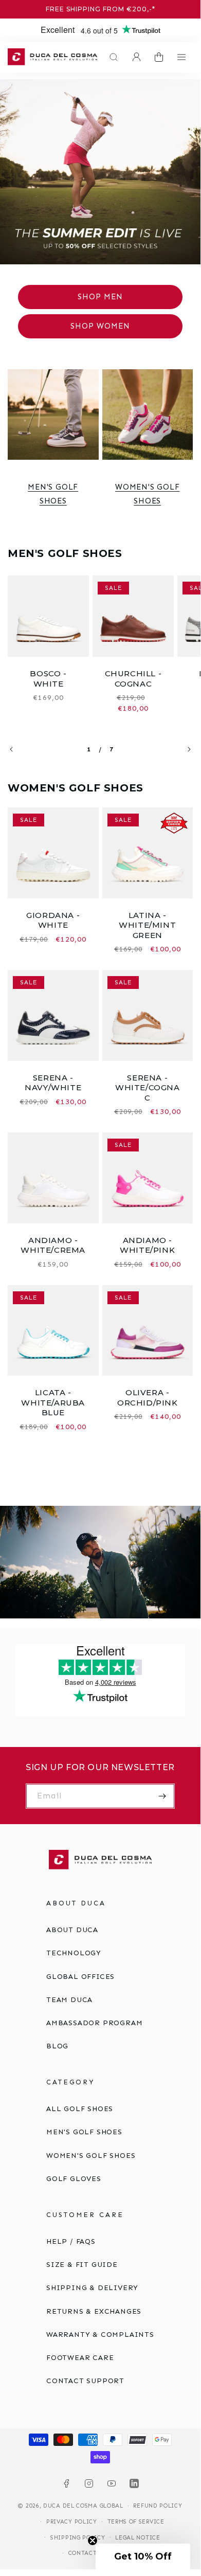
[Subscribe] (162, 1796)
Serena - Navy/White (53, 1083)
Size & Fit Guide (82, 2265)
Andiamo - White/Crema (53, 1245)
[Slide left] (11, 749)
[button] (111, 57)
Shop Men (100, 297)
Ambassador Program (94, 2023)
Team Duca (69, 2000)
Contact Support (85, 2381)
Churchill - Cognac (133, 679)
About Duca (72, 1930)
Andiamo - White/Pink (147, 1245)
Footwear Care (80, 2358)
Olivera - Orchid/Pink (148, 1398)
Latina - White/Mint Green (147, 925)
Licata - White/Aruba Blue (53, 1402)
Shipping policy (78, 2538)
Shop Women (100, 326)
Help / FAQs (71, 2241)
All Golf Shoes (80, 2109)
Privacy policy (72, 2522)
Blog (57, 2046)
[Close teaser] (93, 2541)
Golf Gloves (74, 2179)
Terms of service (136, 2522)
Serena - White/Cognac (148, 1088)
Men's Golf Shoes (53, 494)
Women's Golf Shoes (148, 494)
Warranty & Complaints (100, 2335)
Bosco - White (48, 679)
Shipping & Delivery (92, 2288)
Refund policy (158, 2506)
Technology (74, 1953)
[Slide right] (189, 749)
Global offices (80, 1977)
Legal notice (138, 2538)
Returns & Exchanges (94, 2311)
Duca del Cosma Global (83, 2506)
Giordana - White (53, 920)
